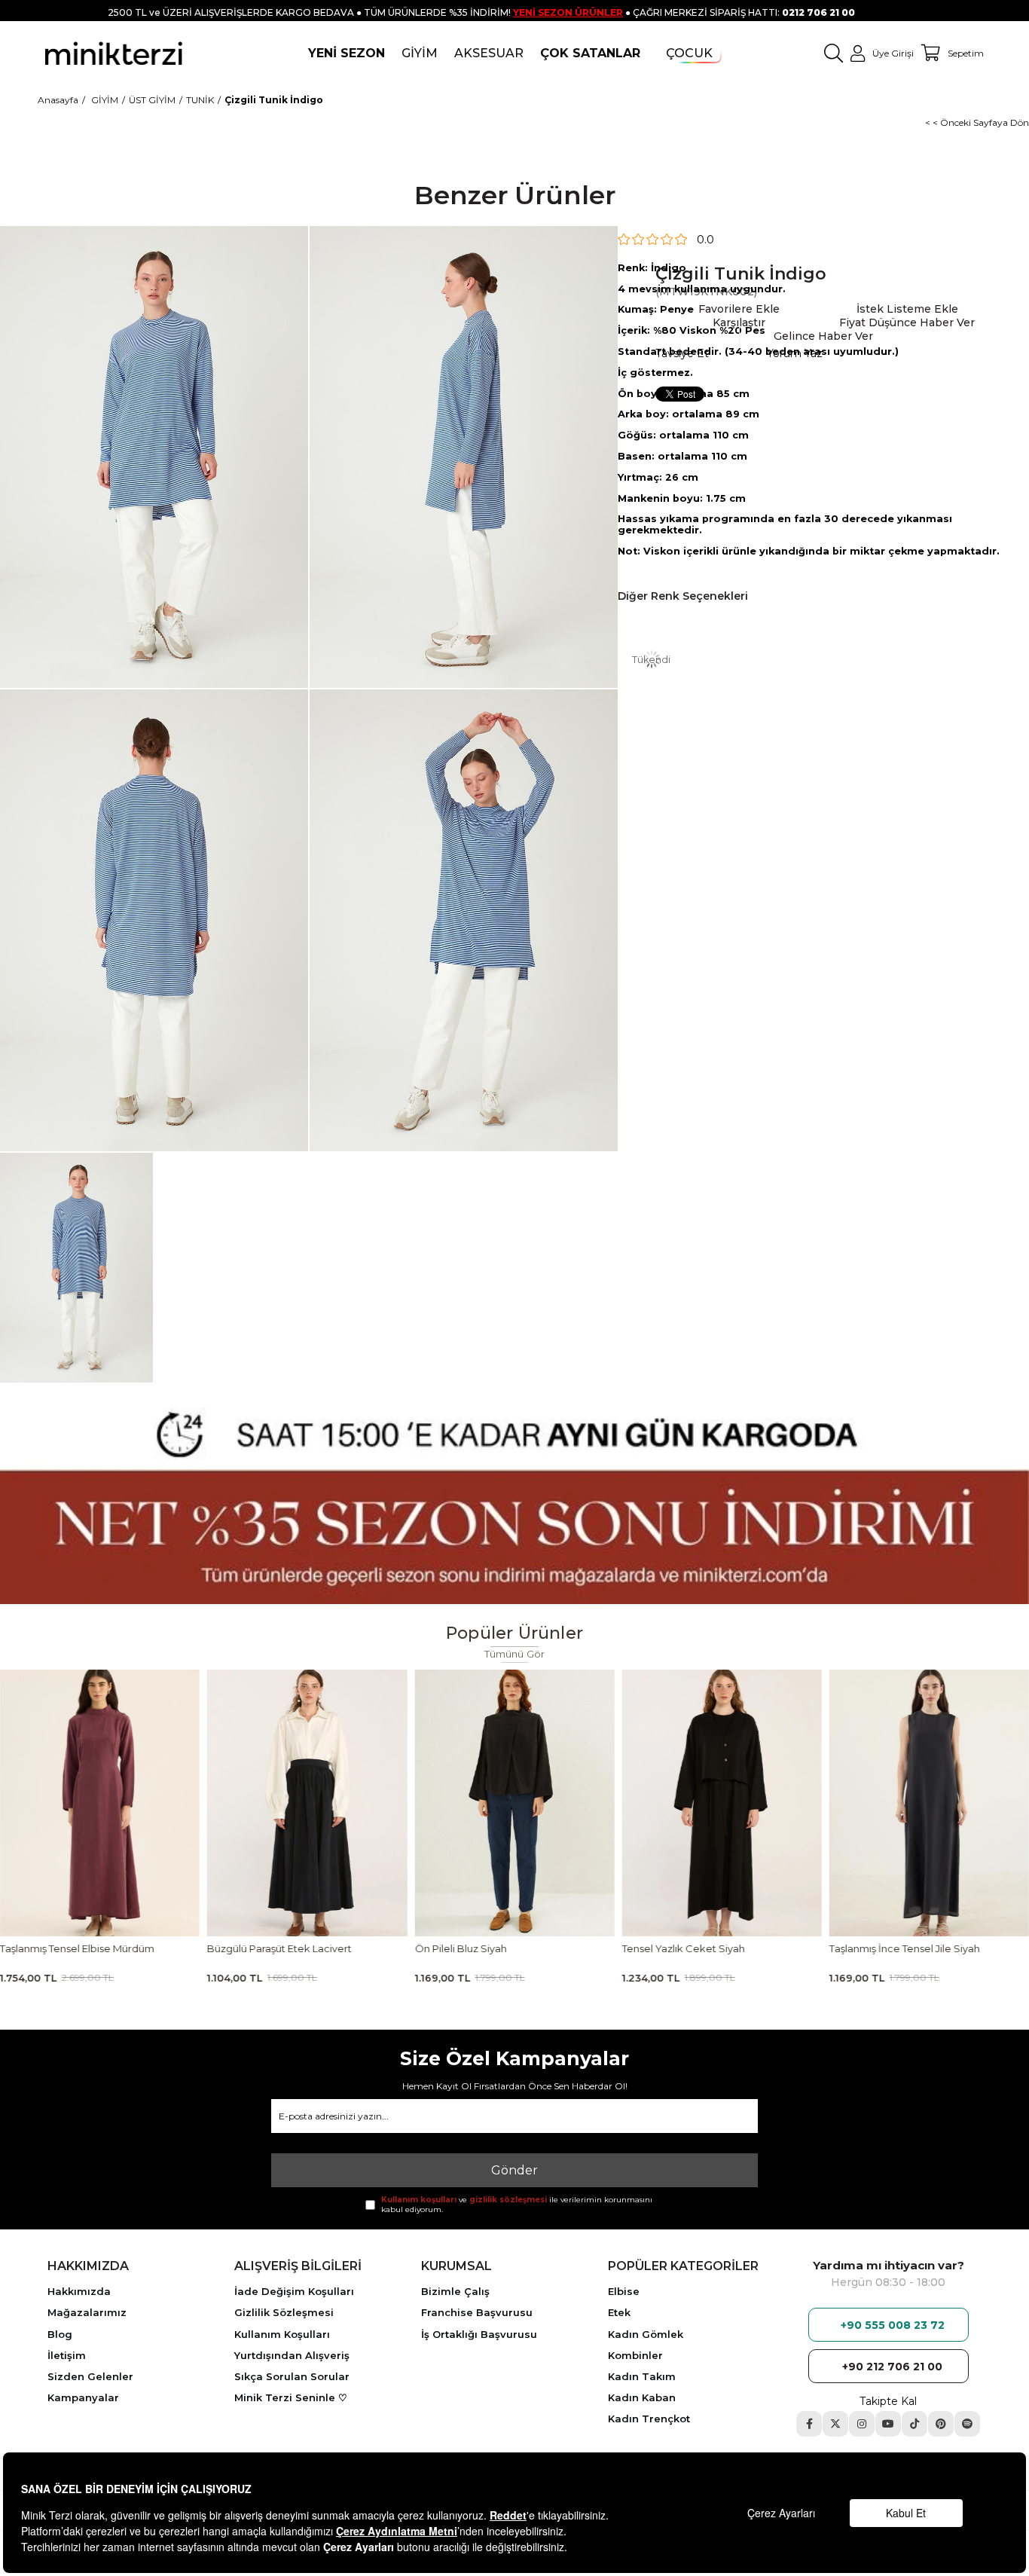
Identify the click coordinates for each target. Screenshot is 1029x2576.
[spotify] (967, 2424)
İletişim (67, 2355)
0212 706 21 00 (818, 12)
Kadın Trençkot (649, 2419)
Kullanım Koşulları (282, 2334)
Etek (619, 2312)
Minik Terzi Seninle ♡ (291, 2397)
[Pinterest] (941, 2424)
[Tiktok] (914, 2424)
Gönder (514, 2170)
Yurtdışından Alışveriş (292, 2355)
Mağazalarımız (87, 2312)
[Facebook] (809, 2424)
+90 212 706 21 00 (892, 2367)
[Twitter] (835, 2424)
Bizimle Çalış (455, 2291)
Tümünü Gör (515, 1654)
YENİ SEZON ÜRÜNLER (568, 12)
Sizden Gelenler (90, 2376)
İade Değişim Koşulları (294, 2291)
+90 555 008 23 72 (893, 2325)
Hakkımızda (79, 2291)
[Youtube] (888, 2424)
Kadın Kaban (642, 2397)
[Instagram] (862, 2424)
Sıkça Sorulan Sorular (292, 2376)
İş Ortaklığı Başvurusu (479, 2334)
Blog (60, 2334)
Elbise (624, 2291)
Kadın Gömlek (646, 2334)
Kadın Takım (642, 2376)
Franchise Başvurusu (477, 2312)
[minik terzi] (114, 53)
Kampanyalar (83, 2397)
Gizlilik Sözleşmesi (284, 2312)
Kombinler (635, 2355)
